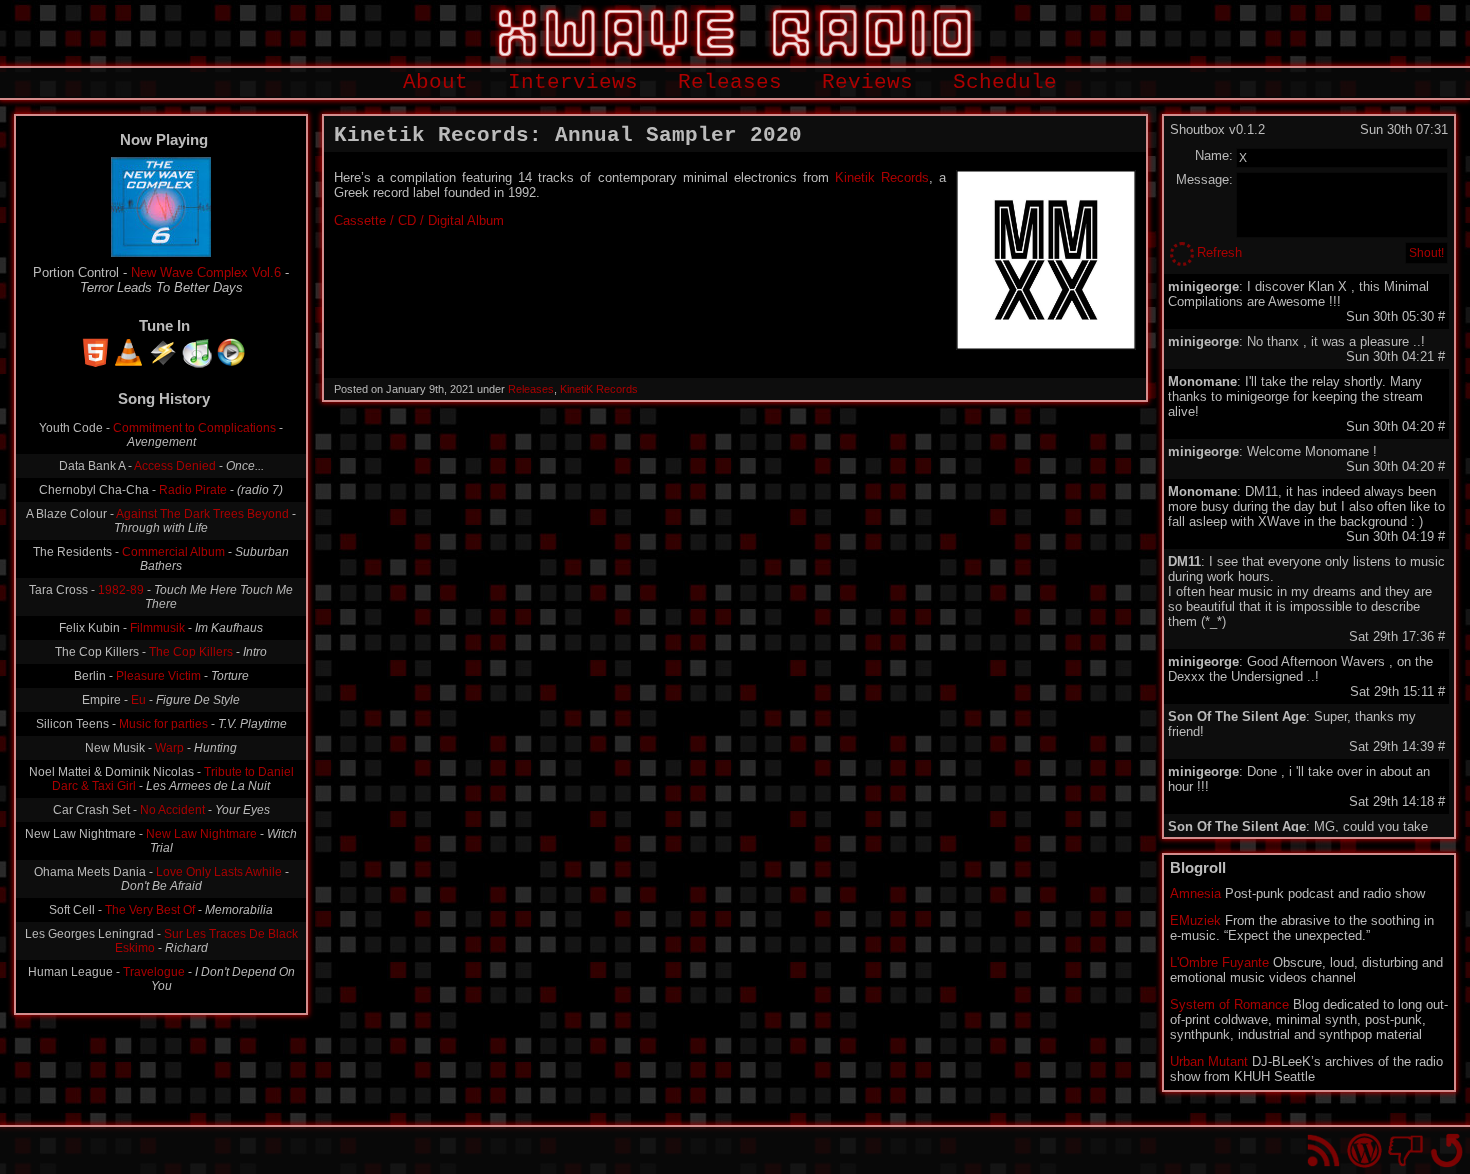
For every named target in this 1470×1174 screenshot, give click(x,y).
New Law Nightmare (201, 834)
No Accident (172, 810)
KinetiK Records (599, 389)
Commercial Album (173, 552)
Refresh (1219, 252)
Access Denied (175, 466)
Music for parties (163, 724)
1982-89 (121, 590)
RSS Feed (1323, 1150)
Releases (730, 82)
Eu (138, 700)
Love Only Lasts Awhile (219, 872)
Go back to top (1446, 1150)
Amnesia (1195, 893)
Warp (169, 748)
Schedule (1005, 82)
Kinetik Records (882, 177)
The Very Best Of (150, 910)
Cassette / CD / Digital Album (419, 220)
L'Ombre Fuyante (1219, 962)
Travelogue (154, 972)
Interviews (573, 82)
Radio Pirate (193, 490)
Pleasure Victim (158, 676)
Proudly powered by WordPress (1364, 1150)
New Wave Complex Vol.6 (206, 272)
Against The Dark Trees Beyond (202, 514)
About (435, 82)
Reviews (867, 82)
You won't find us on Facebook (1405, 1150)
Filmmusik (157, 628)
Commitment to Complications (194, 428)
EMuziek (1195, 920)
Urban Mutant (1209, 1061)
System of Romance (1229, 1004)
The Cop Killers (191, 652)
